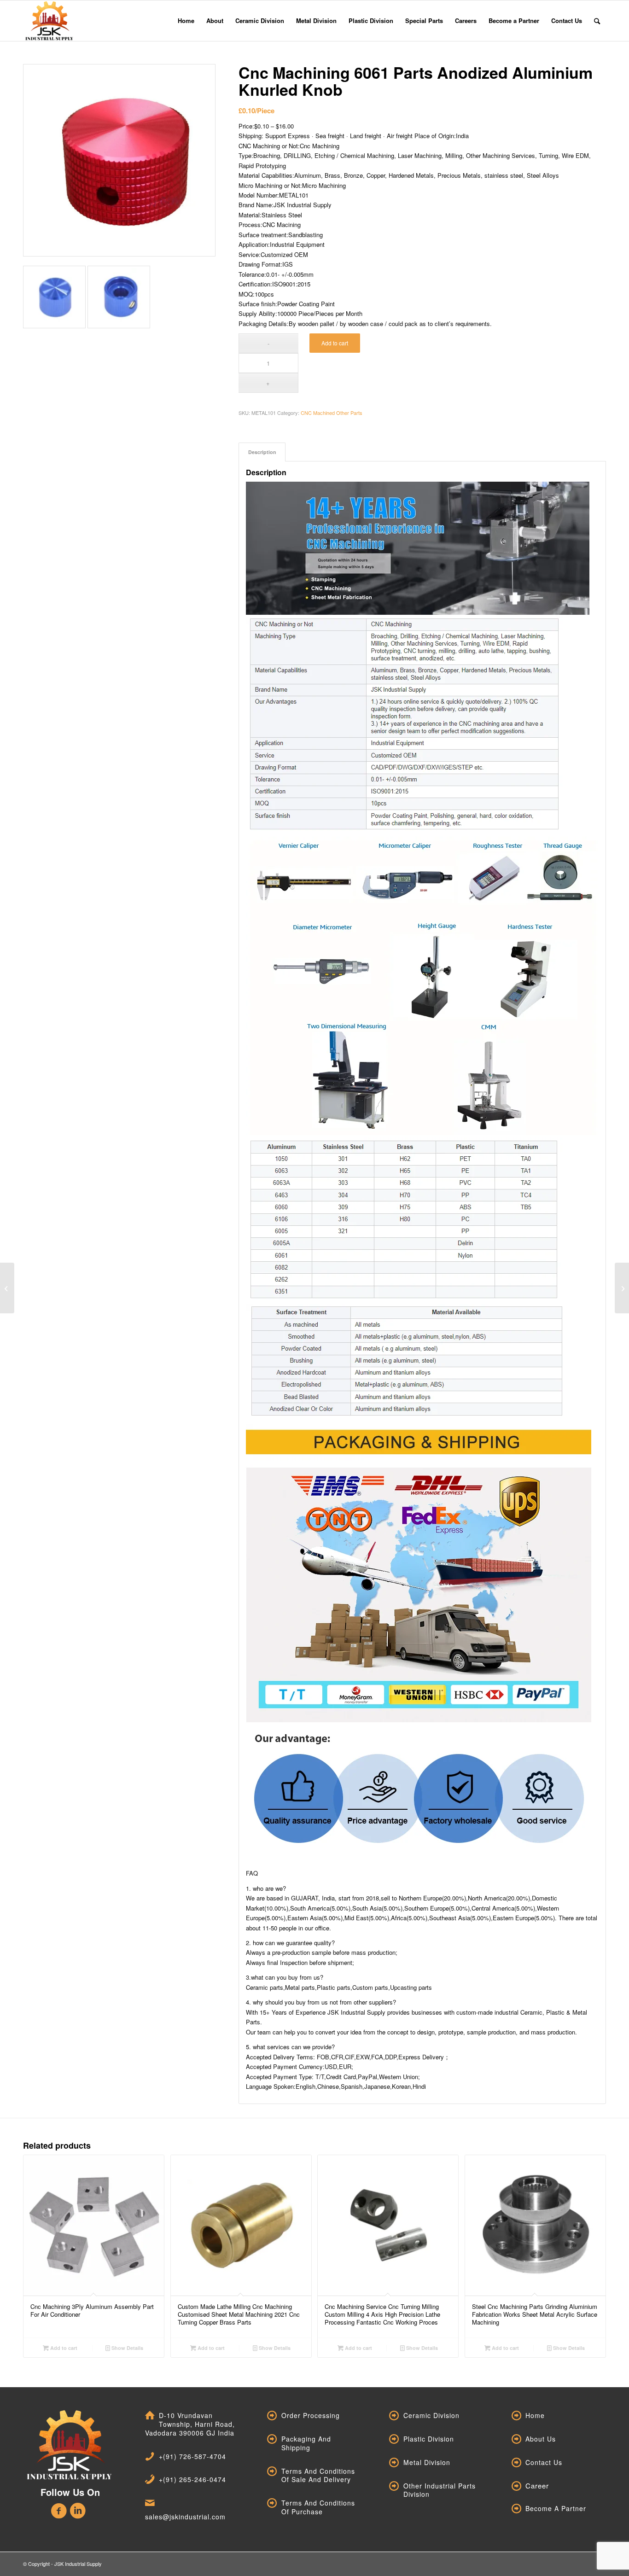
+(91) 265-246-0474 (192, 2479)
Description (262, 452)
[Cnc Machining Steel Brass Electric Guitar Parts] (7, 1288)
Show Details (127, 2348)
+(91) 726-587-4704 (192, 2456)
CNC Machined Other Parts (332, 413)
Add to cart (335, 343)
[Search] (597, 21)
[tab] (262, 452)
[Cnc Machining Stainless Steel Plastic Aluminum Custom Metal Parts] (622, 1288)
